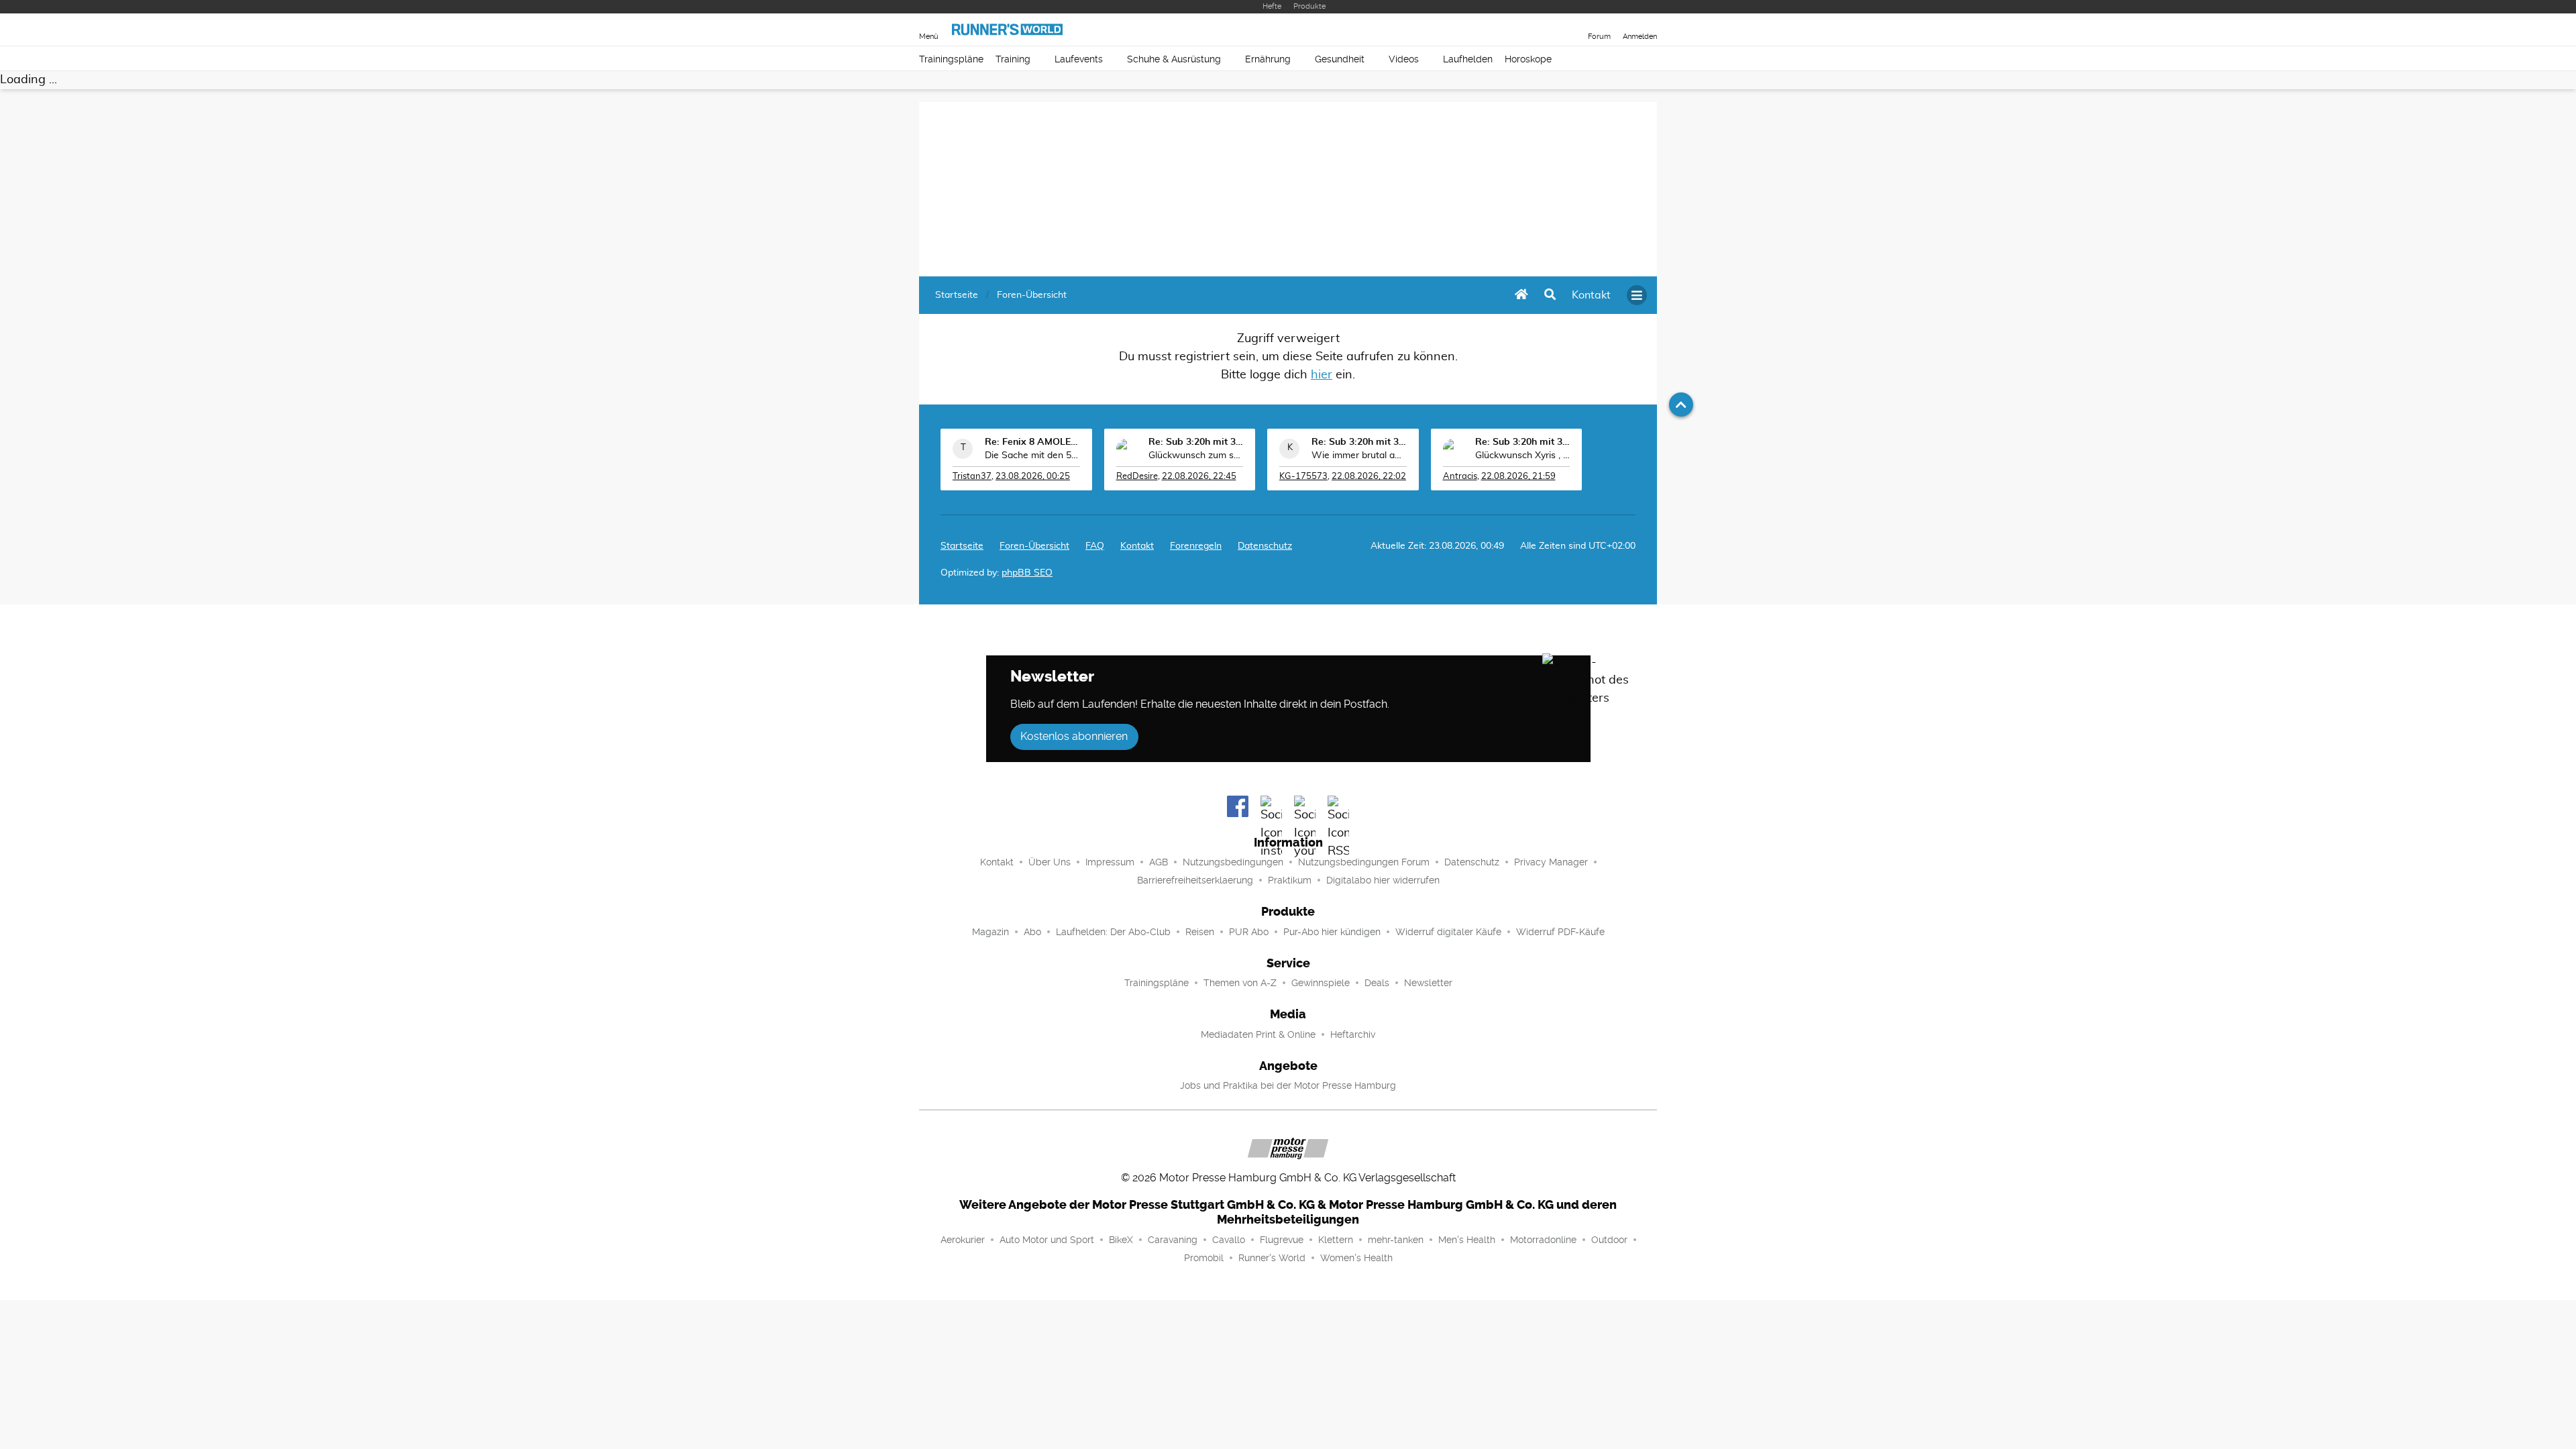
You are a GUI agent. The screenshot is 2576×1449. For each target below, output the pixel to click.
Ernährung (1268, 59)
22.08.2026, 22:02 (1369, 477)
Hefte (1272, 6)
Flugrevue (1282, 1240)
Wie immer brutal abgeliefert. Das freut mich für (1359, 455)
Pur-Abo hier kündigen (1332, 932)
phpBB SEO (1027, 573)
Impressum (1110, 862)
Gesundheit (1340, 59)
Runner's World (1272, 1258)
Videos (1404, 59)
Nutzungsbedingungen (1233, 862)
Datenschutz (1265, 546)
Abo (1032, 932)
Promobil (1204, 1258)
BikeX (1121, 1240)
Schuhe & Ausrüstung (1174, 59)
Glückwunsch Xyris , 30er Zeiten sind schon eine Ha (1523, 455)
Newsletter (1428, 983)
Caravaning (1173, 1240)
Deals (1377, 983)
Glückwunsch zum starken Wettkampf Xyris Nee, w (1196, 455)
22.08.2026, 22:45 (1199, 477)
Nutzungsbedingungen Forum (1364, 862)
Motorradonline (1543, 1240)
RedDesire (1137, 477)
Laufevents (1079, 59)
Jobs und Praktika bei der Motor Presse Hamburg (1288, 1085)
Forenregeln (1196, 546)
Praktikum (1290, 880)
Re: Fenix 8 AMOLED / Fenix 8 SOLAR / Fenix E (1032, 442)
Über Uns (1050, 862)
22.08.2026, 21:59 (1518, 477)
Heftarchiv (1353, 1034)
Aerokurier (963, 1240)
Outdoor (1609, 1240)
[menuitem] (1591, 295)
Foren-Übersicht (1034, 546)
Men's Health (1467, 1240)
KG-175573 (1303, 477)
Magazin (990, 932)
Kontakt (997, 862)
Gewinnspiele (1321, 983)
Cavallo (1229, 1240)
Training (1013, 59)
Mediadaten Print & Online (1258, 1034)
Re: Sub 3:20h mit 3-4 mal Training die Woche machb (1196, 442)
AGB (1159, 862)
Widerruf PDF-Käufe (1560, 932)
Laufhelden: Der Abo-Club (1113, 932)
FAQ (1095, 546)
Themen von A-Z (1240, 983)
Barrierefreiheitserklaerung (1195, 880)
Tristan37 (972, 477)
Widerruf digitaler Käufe (1448, 932)
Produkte (1309, 6)
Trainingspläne (951, 59)
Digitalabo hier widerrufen (1383, 880)
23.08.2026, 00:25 (1033, 477)
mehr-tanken (1396, 1240)
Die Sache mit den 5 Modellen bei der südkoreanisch (1032, 455)
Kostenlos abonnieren (1074, 736)
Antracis (1460, 477)
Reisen (1200, 932)
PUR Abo (1249, 932)
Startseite (962, 546)
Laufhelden (1468, 59)
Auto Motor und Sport (1047, 1240)
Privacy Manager (1551, 862)
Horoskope (1528, 59)
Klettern (1336, 1240)
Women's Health (1356, 1258)
